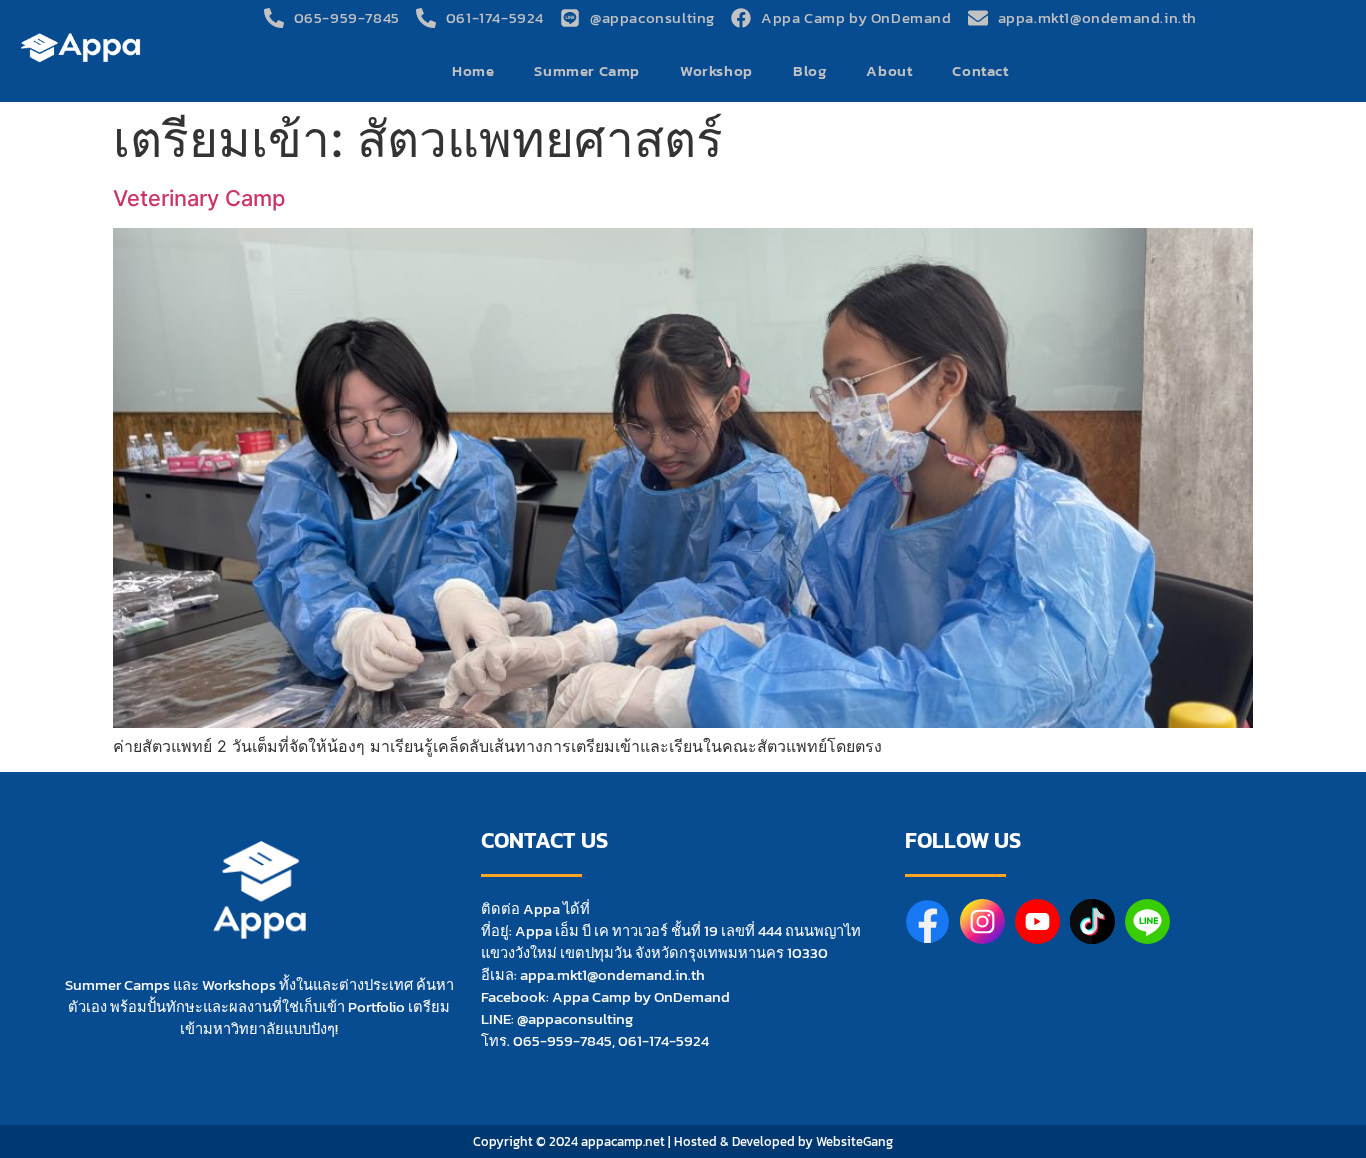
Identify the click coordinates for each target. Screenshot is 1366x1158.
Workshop (716, 70)
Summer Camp (587, 70)
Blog (809, 70)
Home (473, 70)
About (889, 70)
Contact (980, 70)
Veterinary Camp (199, 198)
